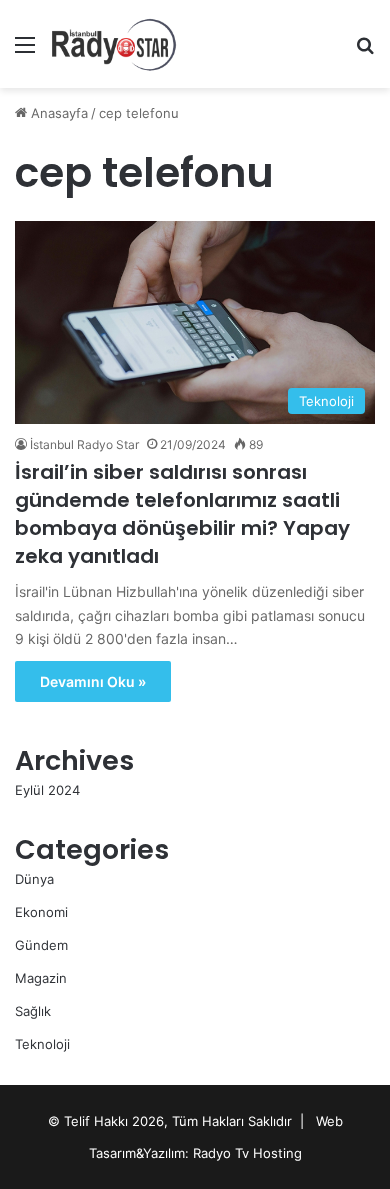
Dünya (34, 879)
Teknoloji (42, 1044)
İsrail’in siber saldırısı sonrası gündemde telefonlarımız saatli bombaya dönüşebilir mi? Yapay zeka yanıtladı (182, 514)
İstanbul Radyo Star (84, 444)
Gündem (41, 945)
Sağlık (33, 1011)
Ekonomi (41, 912)
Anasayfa (57, 113)
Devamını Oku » (93, 681)
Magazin (41, 978)
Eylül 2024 (47, 790)
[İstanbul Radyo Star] (114, 44)
